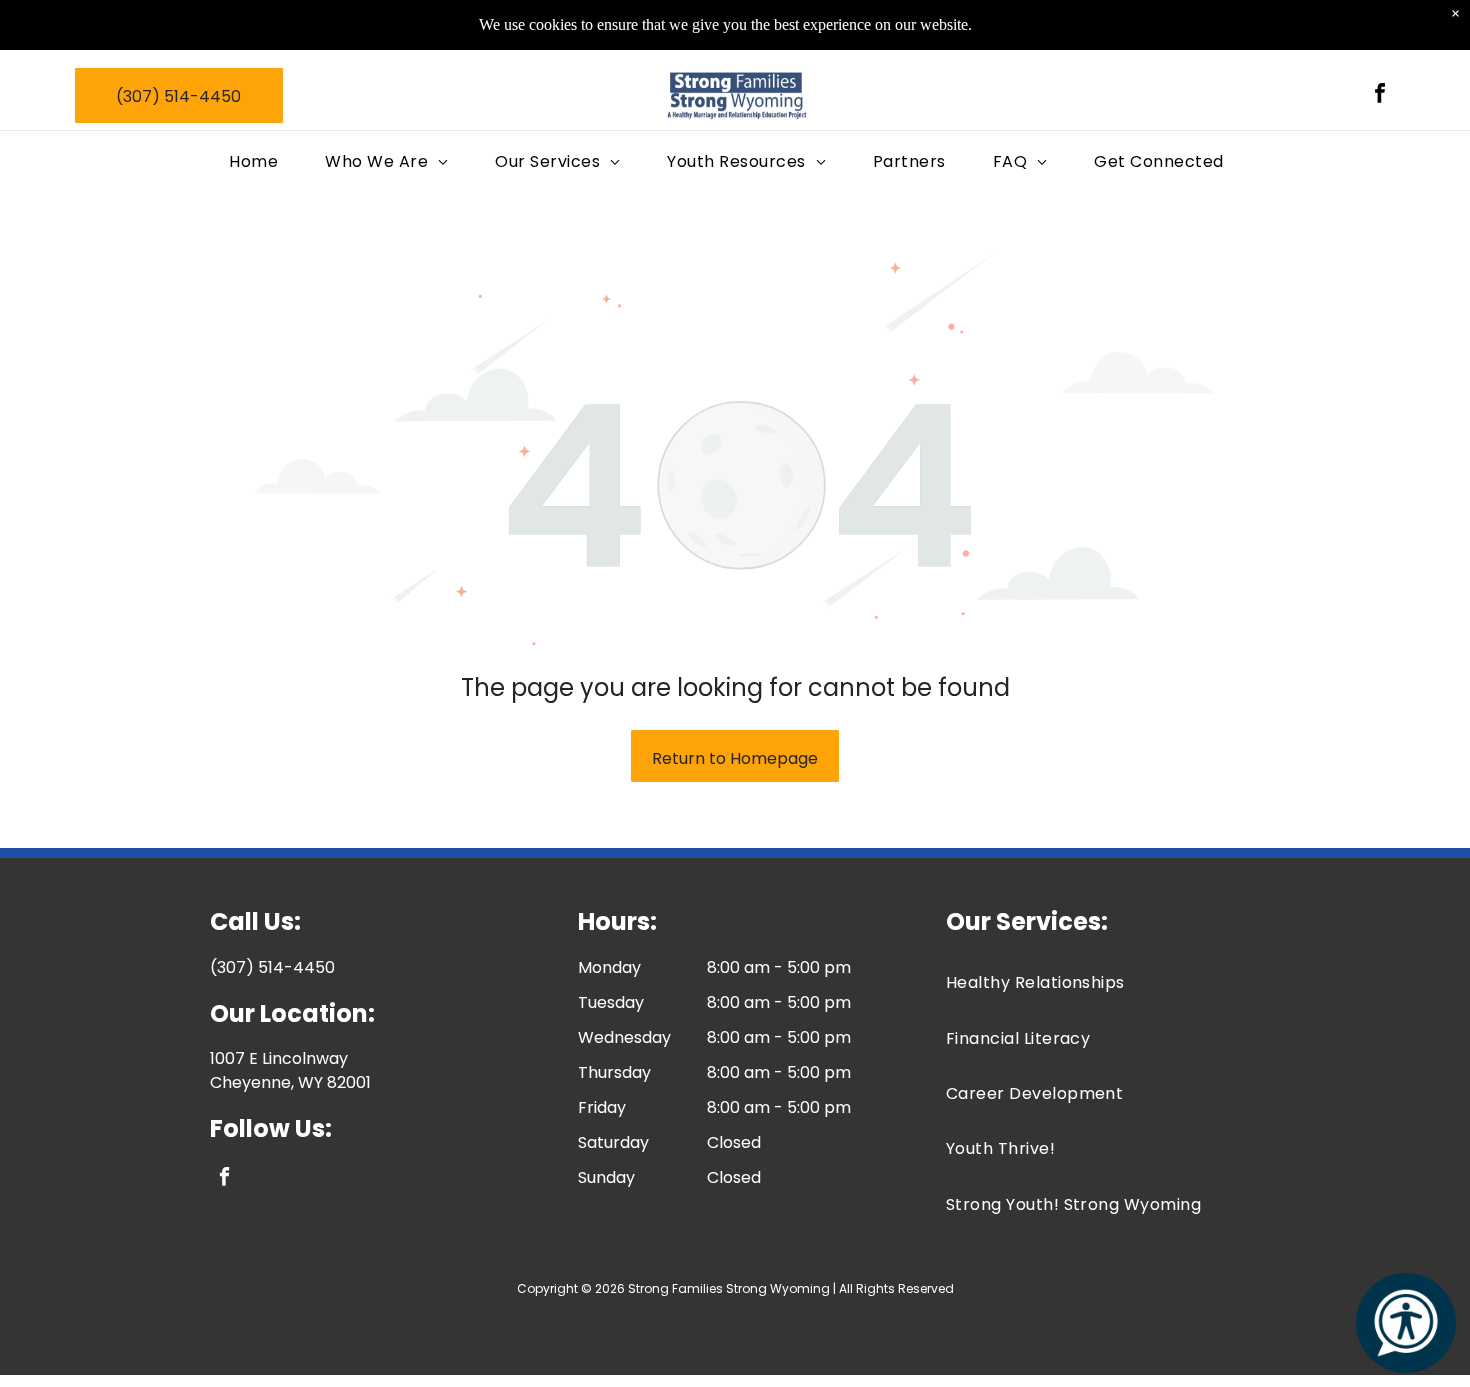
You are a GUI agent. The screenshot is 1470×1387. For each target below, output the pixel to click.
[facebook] (1380, 95)
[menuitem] (262, 161)
